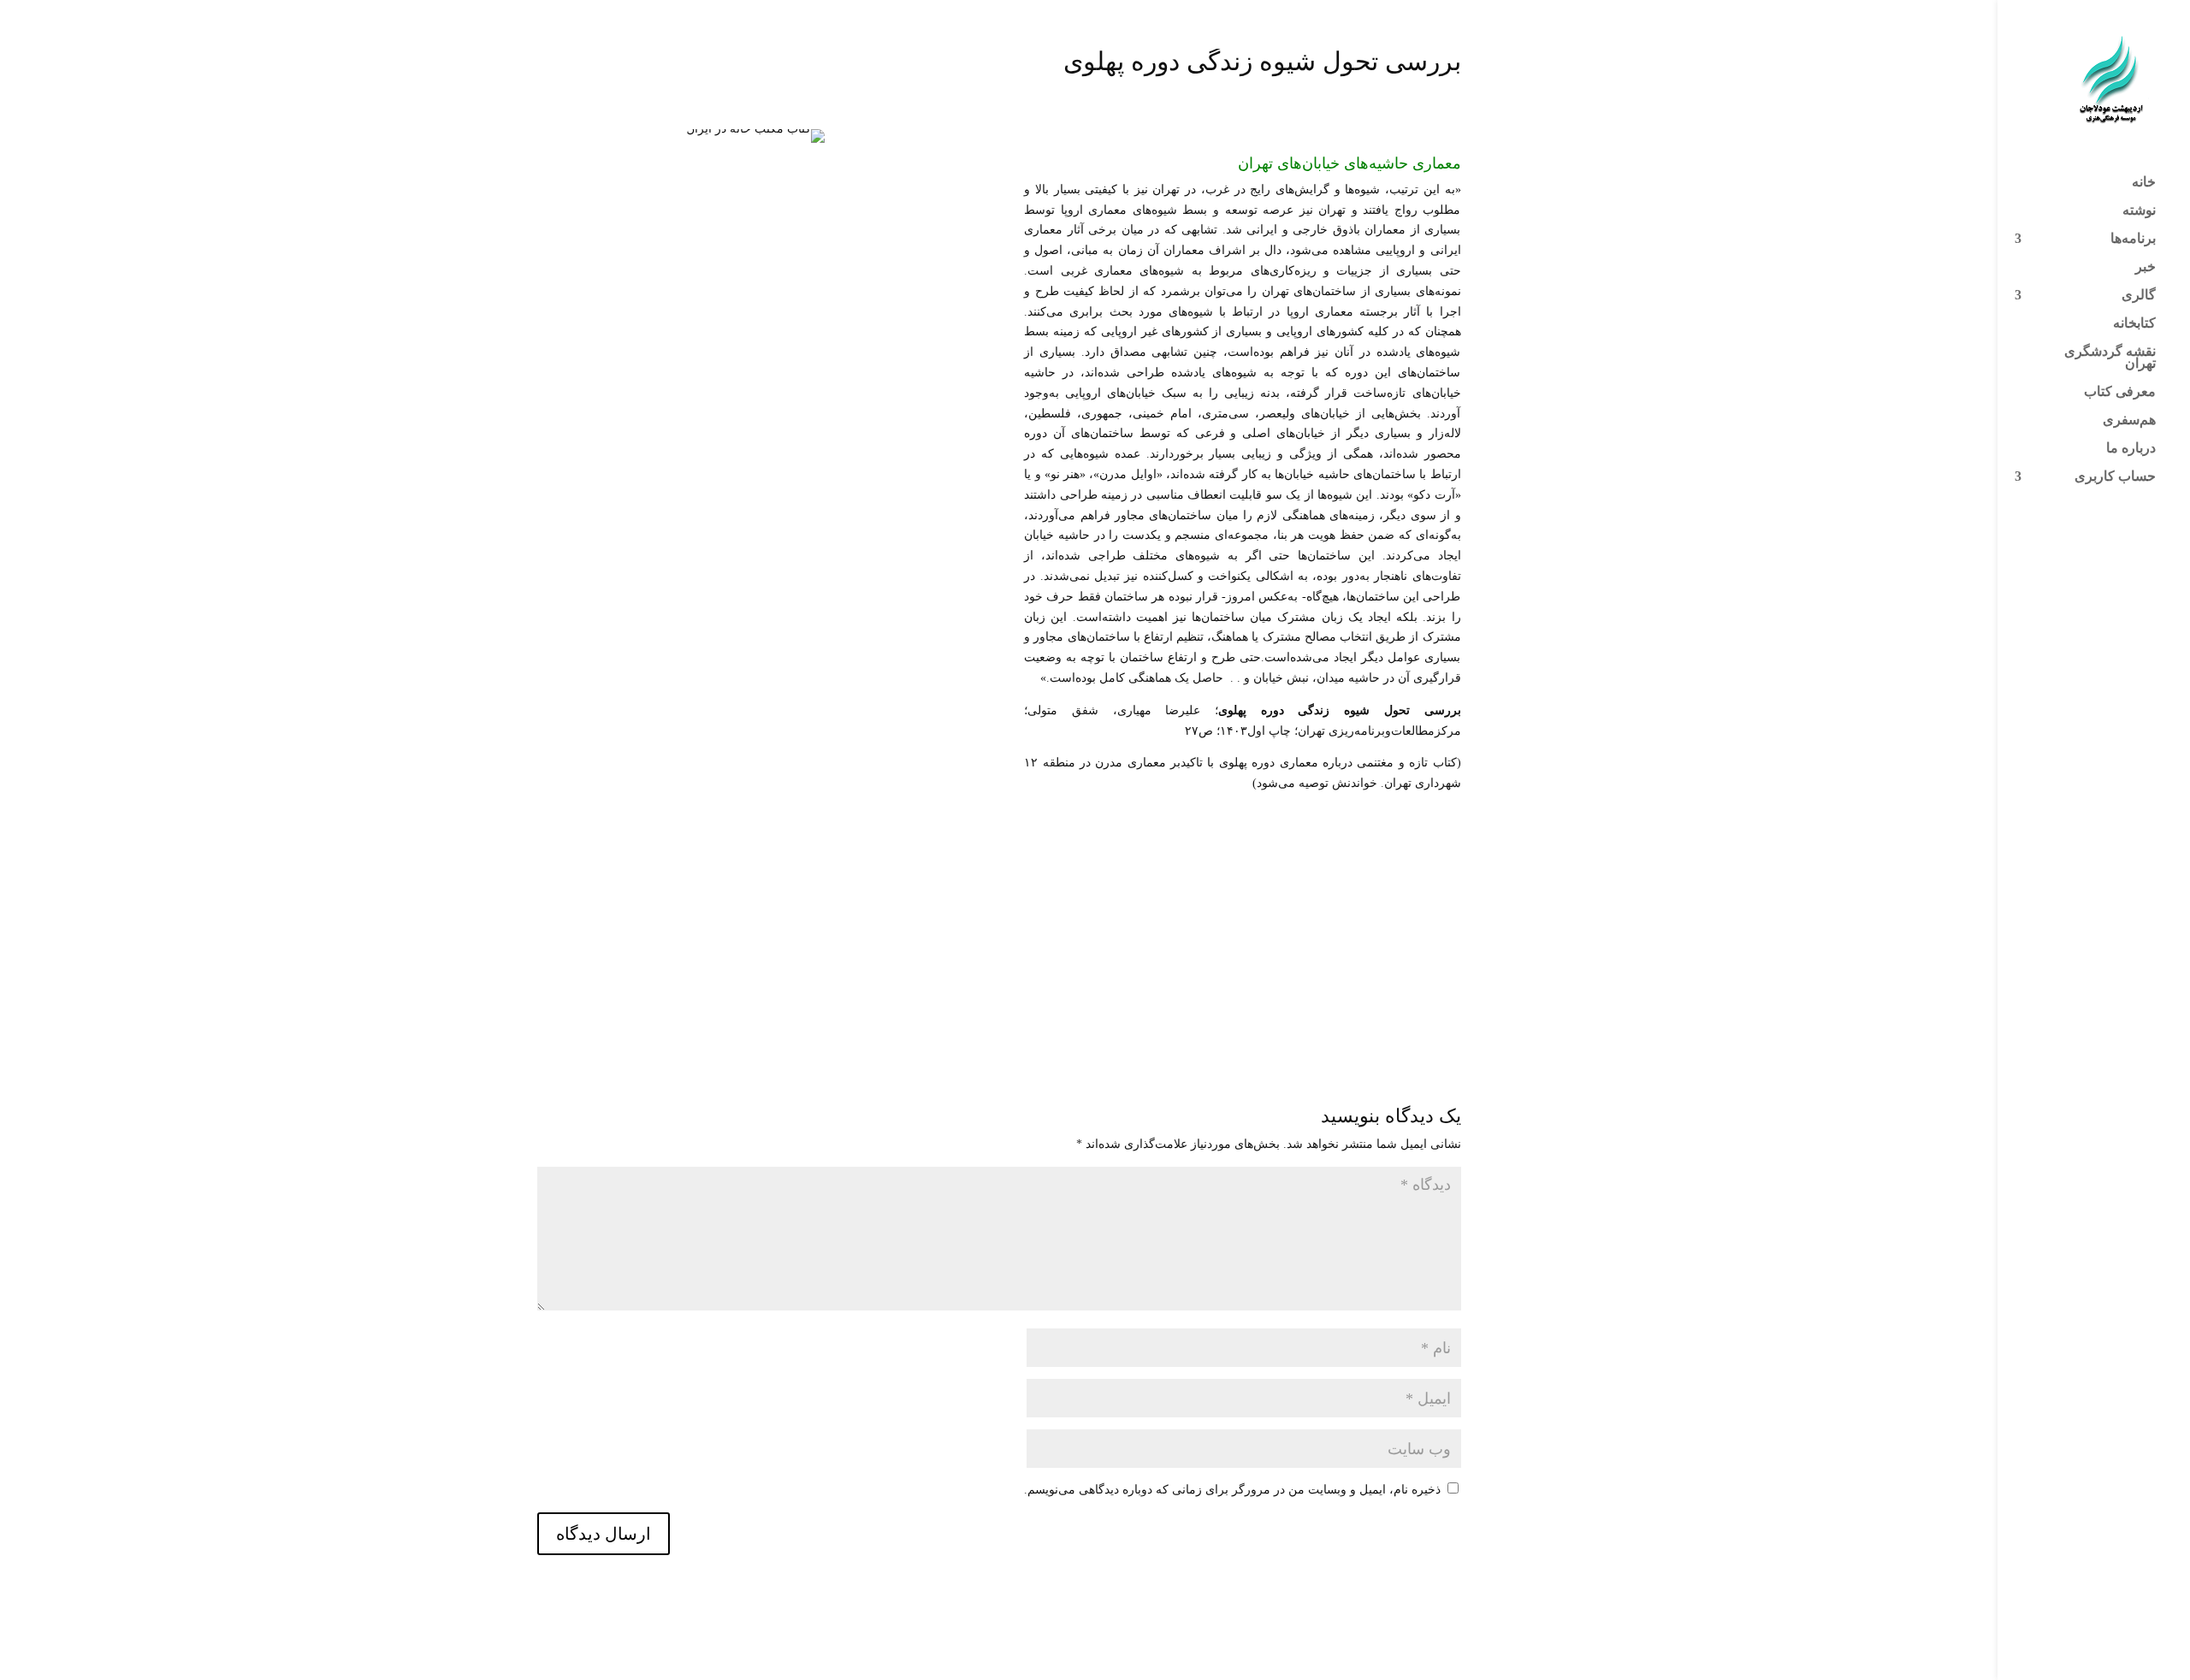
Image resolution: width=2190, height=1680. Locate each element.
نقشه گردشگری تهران (2110, 358)
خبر (2146, 267)
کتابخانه (2134, 324)
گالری (2139, 296)
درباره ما (2131, 449)
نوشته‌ (2139, 211)
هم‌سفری (2129, 420)
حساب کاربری (2115, 477)
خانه (2144, 183)
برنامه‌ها (2133, 239)
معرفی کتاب (2120, 392)
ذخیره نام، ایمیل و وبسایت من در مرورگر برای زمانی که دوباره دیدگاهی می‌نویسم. (1232, 1490)
